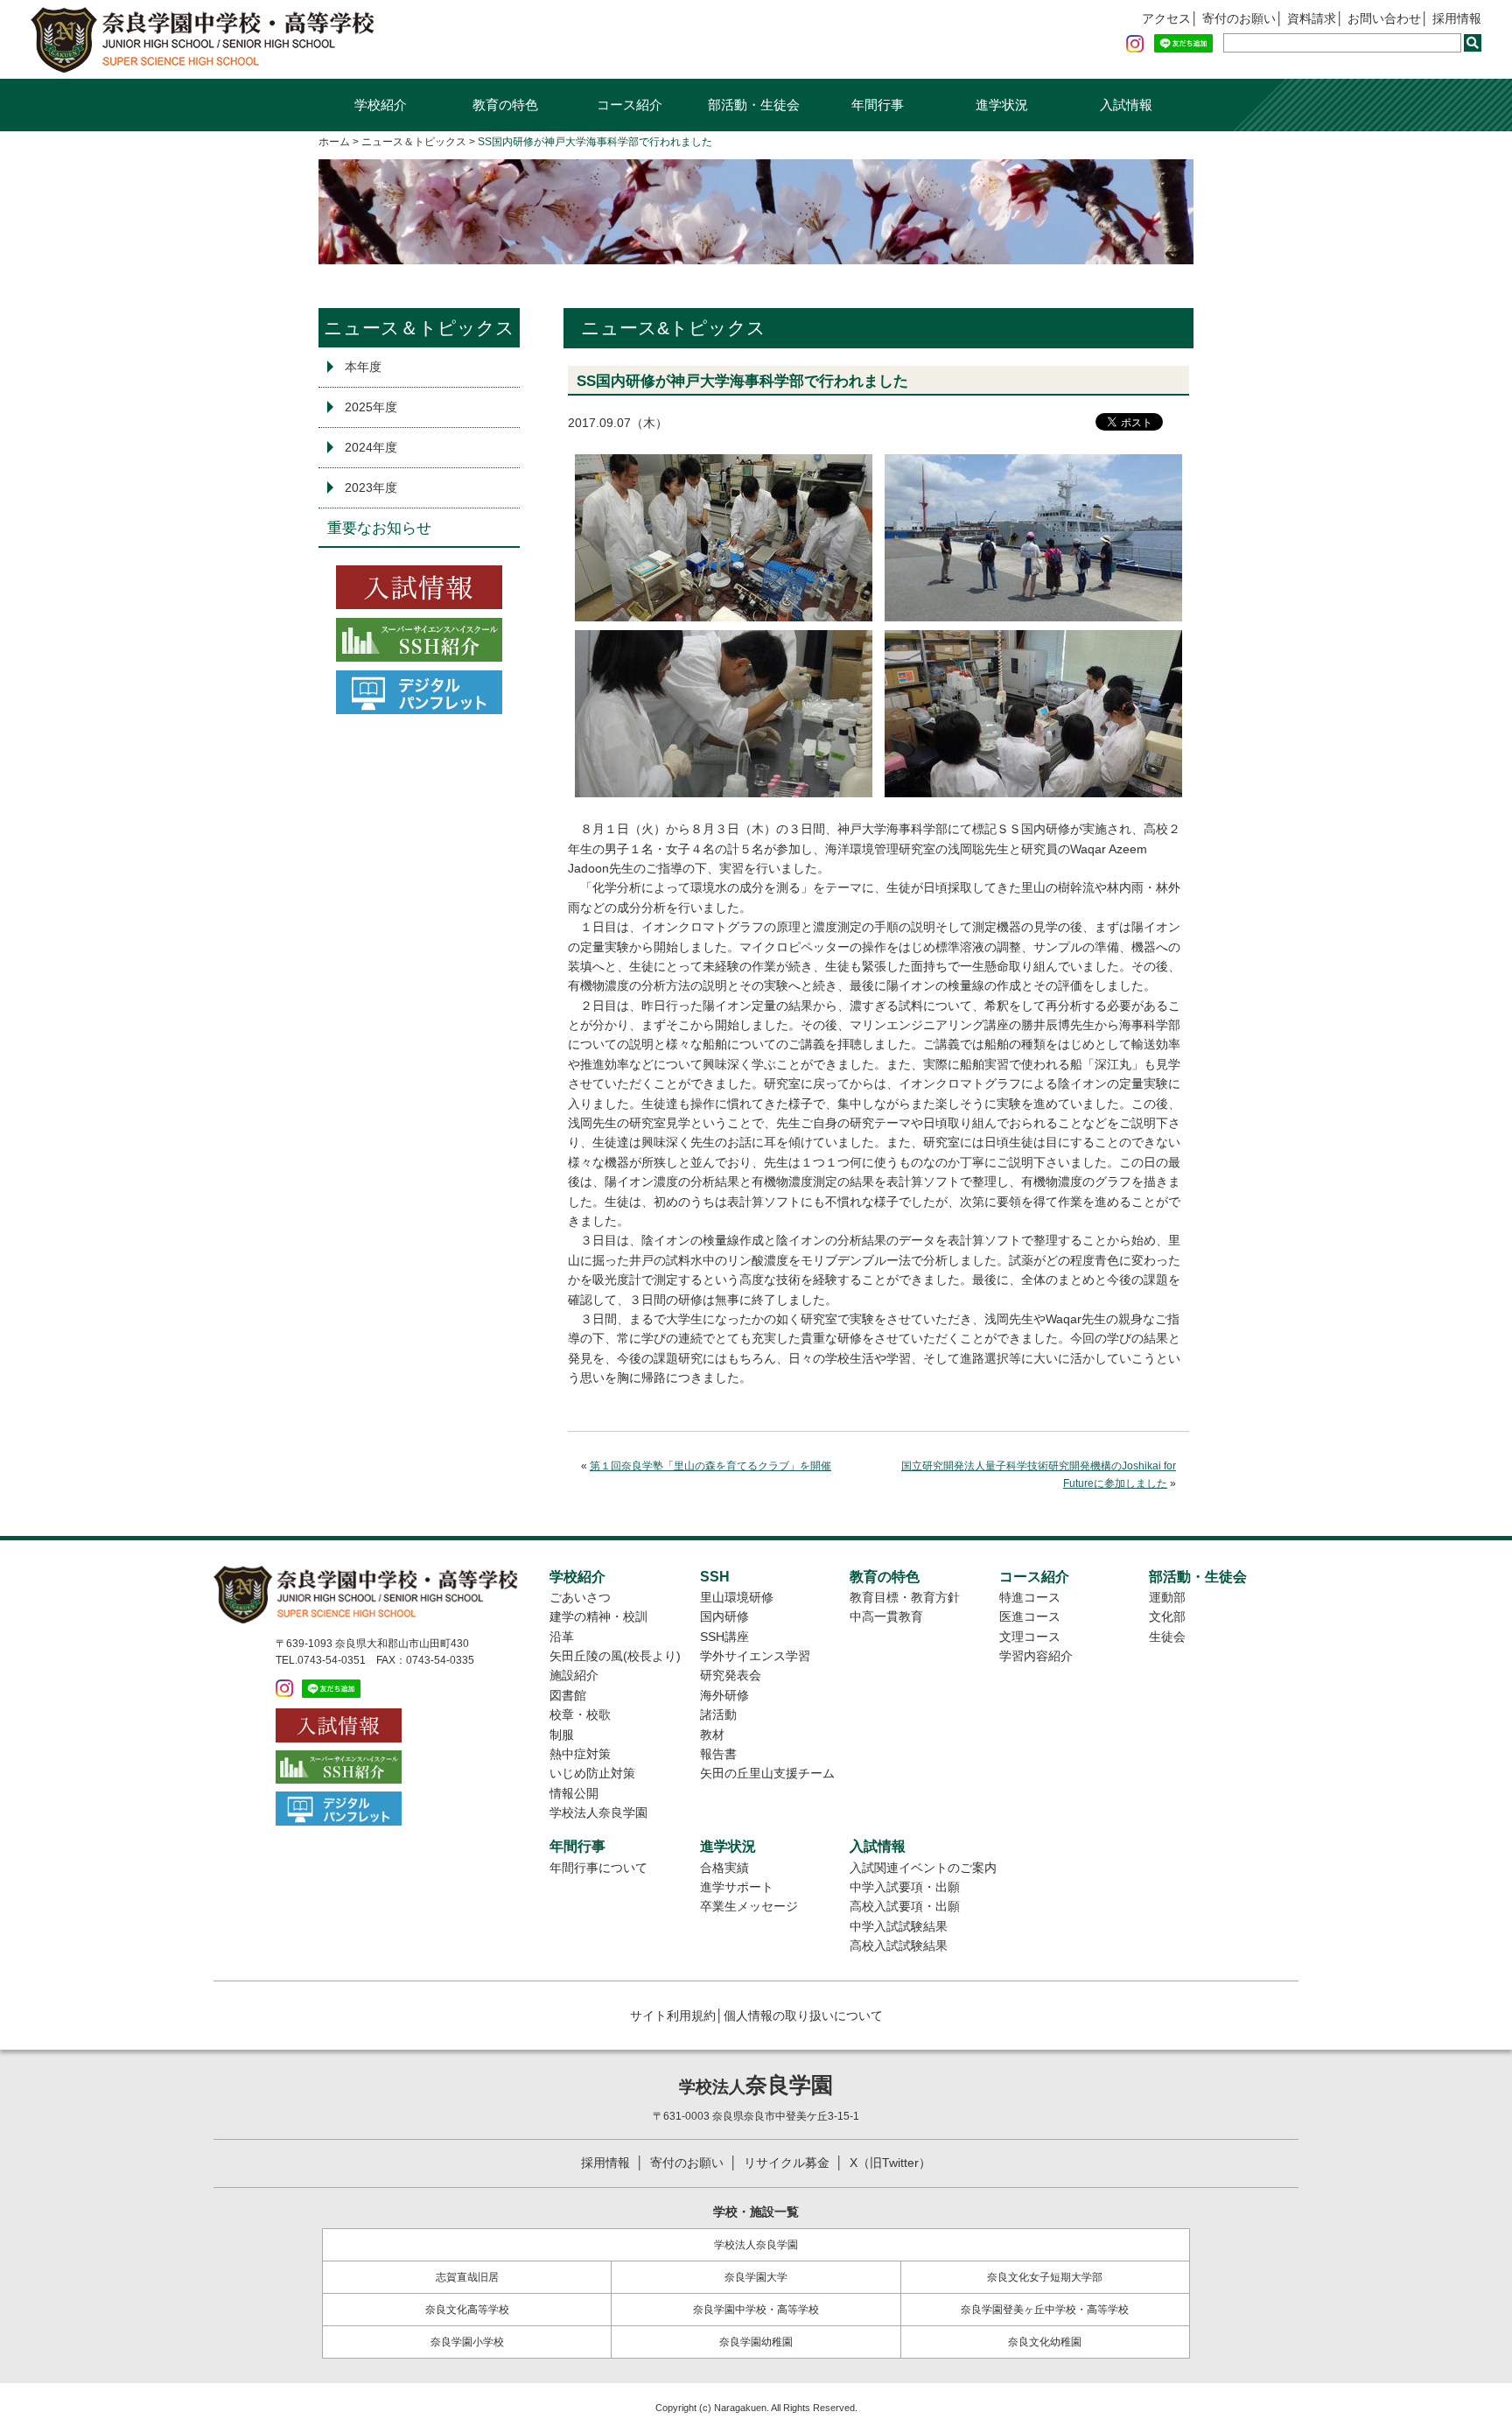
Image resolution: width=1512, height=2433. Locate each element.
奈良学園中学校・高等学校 (756, 2310)
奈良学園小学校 (467, 2342)
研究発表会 (731, 1675)
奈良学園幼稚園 (756, 2342)
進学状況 (1002, 105)
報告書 (718, 1754)
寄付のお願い (1239, 18)
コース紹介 (630, 105)
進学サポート (737, 1887)
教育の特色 (505, 105)
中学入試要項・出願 (905, 1887)
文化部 (1167, 1616)
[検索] (1473, 43)
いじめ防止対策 (592, 1773)
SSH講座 (724, 1637)
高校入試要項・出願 (905, 1906)
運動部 (1167, 1597)
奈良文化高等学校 (467, 2310)
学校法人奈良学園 (598, 1812)
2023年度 (371, 487)
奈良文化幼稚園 (1045, 2342)
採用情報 (1457, 18)
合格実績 (724, 1868)
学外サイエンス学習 (755, 1656)
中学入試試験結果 (899, 1926)
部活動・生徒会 (754, 105)
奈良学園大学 (756, 2277)
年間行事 (878, 105)
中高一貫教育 (886, 1616)
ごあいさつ (580, 1597)
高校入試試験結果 (899, 1946)
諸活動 (718, 1714)
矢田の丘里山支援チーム (767, 1773)
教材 (712, 1735)
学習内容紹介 (1036, 1656)
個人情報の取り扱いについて (803, 2016)
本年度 (363, 367)
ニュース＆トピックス (419, 328)
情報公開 (574, 1793)
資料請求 (1312, 18)
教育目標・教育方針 (905, 1597)
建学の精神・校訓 (598, 1616)
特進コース (1030, 1597)
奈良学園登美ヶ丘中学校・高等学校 (1045, 2310)
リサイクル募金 (787, 2163)
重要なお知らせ (379, 528)
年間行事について (598, 1868)
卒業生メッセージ (749, 1906)
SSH (715, 1576)
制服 (562, 1735)
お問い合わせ (1384, 18)
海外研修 (724, 1695)
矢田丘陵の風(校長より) (615, 1656)
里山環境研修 (737, 1597)
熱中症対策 (580, 1754)
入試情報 (1126, 105)
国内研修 (724, 1616)
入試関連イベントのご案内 (923, 1868)
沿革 (562, 1637)
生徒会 (1167, 1637)
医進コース (1030, 1616)
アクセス (1166, 18)
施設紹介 (574, 1675)
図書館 (568, 1695)
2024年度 (371, 447)
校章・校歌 (580, 1714)
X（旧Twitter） (890, 2163)
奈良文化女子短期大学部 (1045, 2277)
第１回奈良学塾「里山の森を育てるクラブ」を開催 (710, 1466)
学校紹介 (381, 105)
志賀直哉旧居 (467, 2277)
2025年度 (371, 407)
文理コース (1030, 1637)
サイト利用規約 (673, 2016)
